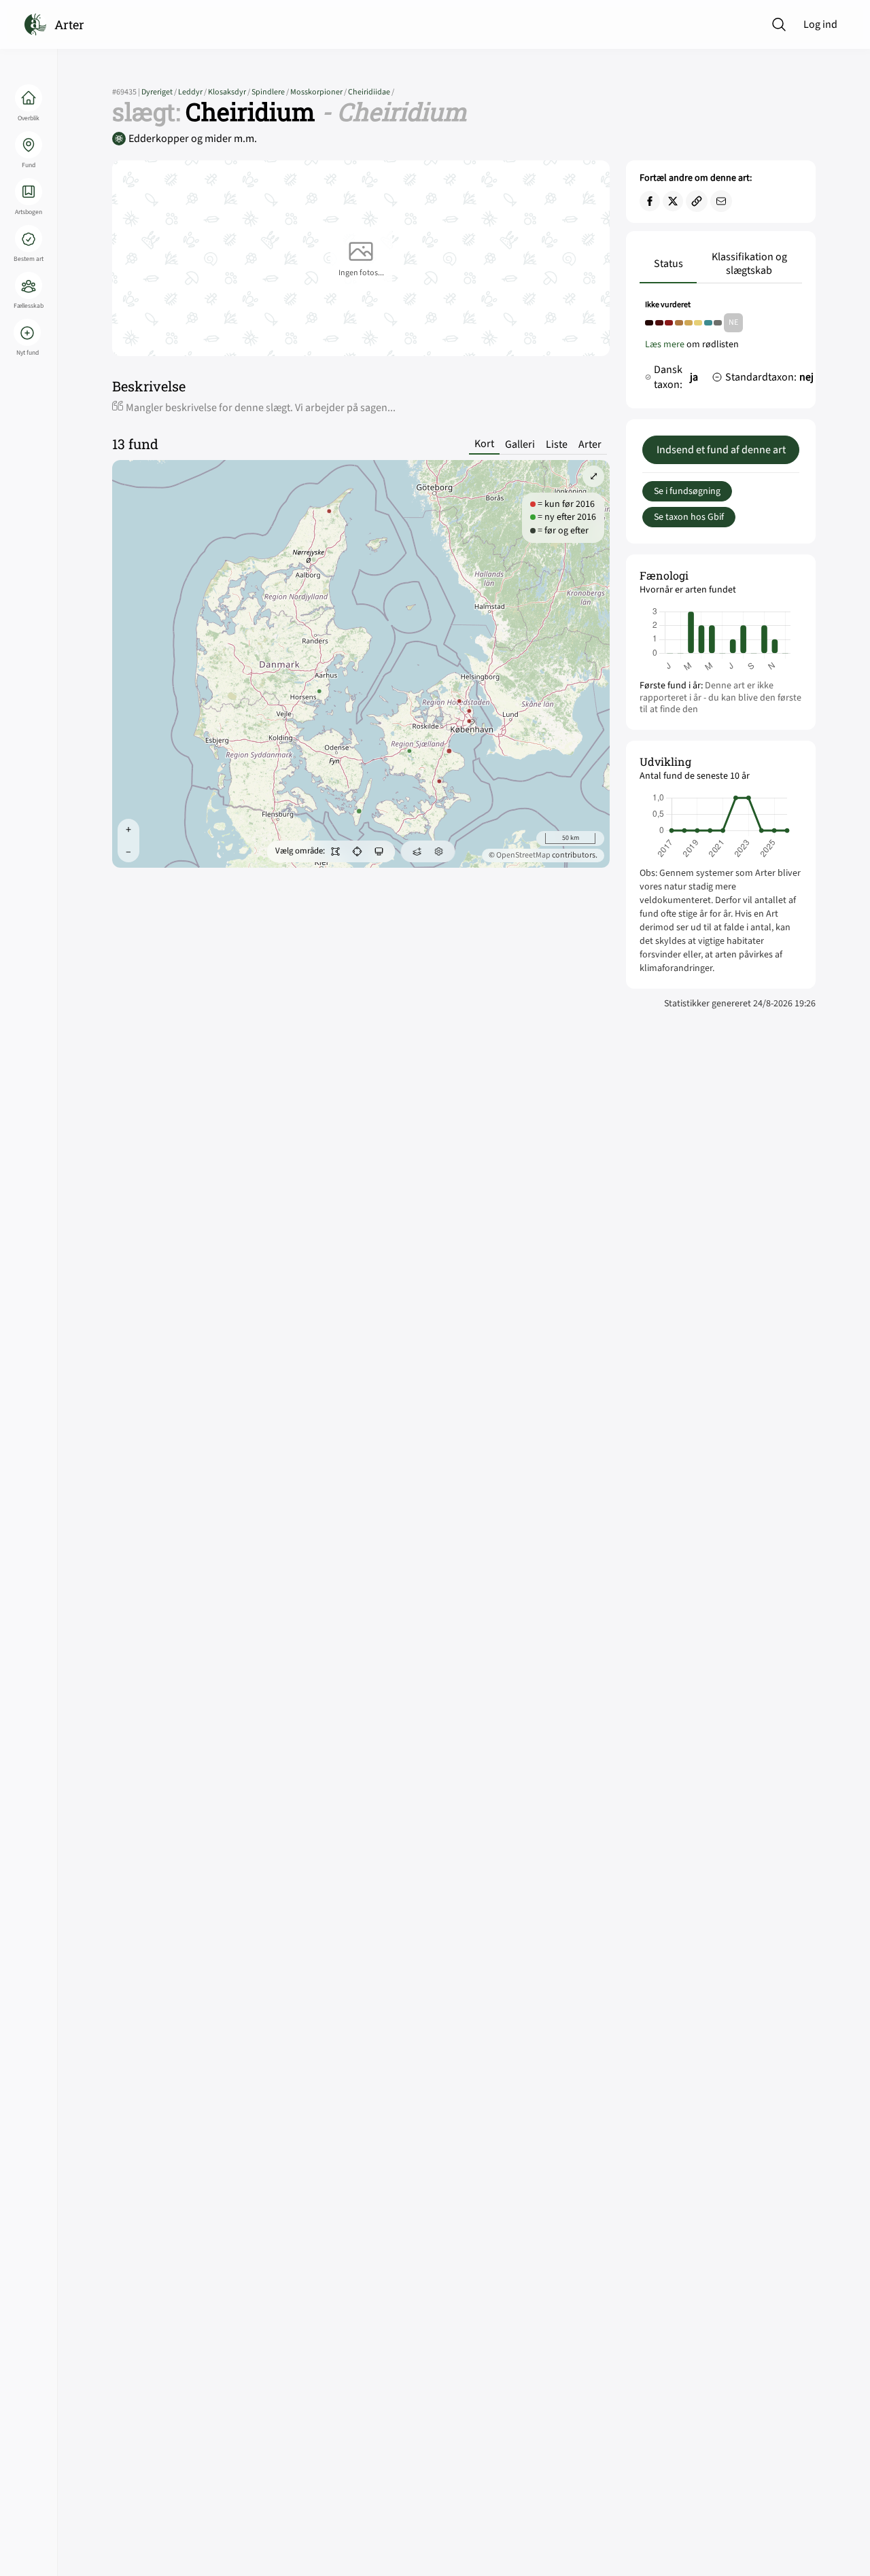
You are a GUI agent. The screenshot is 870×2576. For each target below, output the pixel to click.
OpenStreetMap (523, 855)
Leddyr (193, 92)
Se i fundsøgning (687, 491)
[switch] (336, 851)
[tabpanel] (721, 349)
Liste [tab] (557, 444)
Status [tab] (668, 264)
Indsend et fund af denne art (721, 450)
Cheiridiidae (371, 92)
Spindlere (271, 92)
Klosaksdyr (230, 92)
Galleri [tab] (520, 444)
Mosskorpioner (319, 92)
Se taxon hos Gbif (689, 517)
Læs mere (665, 345)
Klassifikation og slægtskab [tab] (749, 264)
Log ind (820, 24)
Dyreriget (160, 92)
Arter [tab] (590, 444)
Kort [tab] (484, 444)
